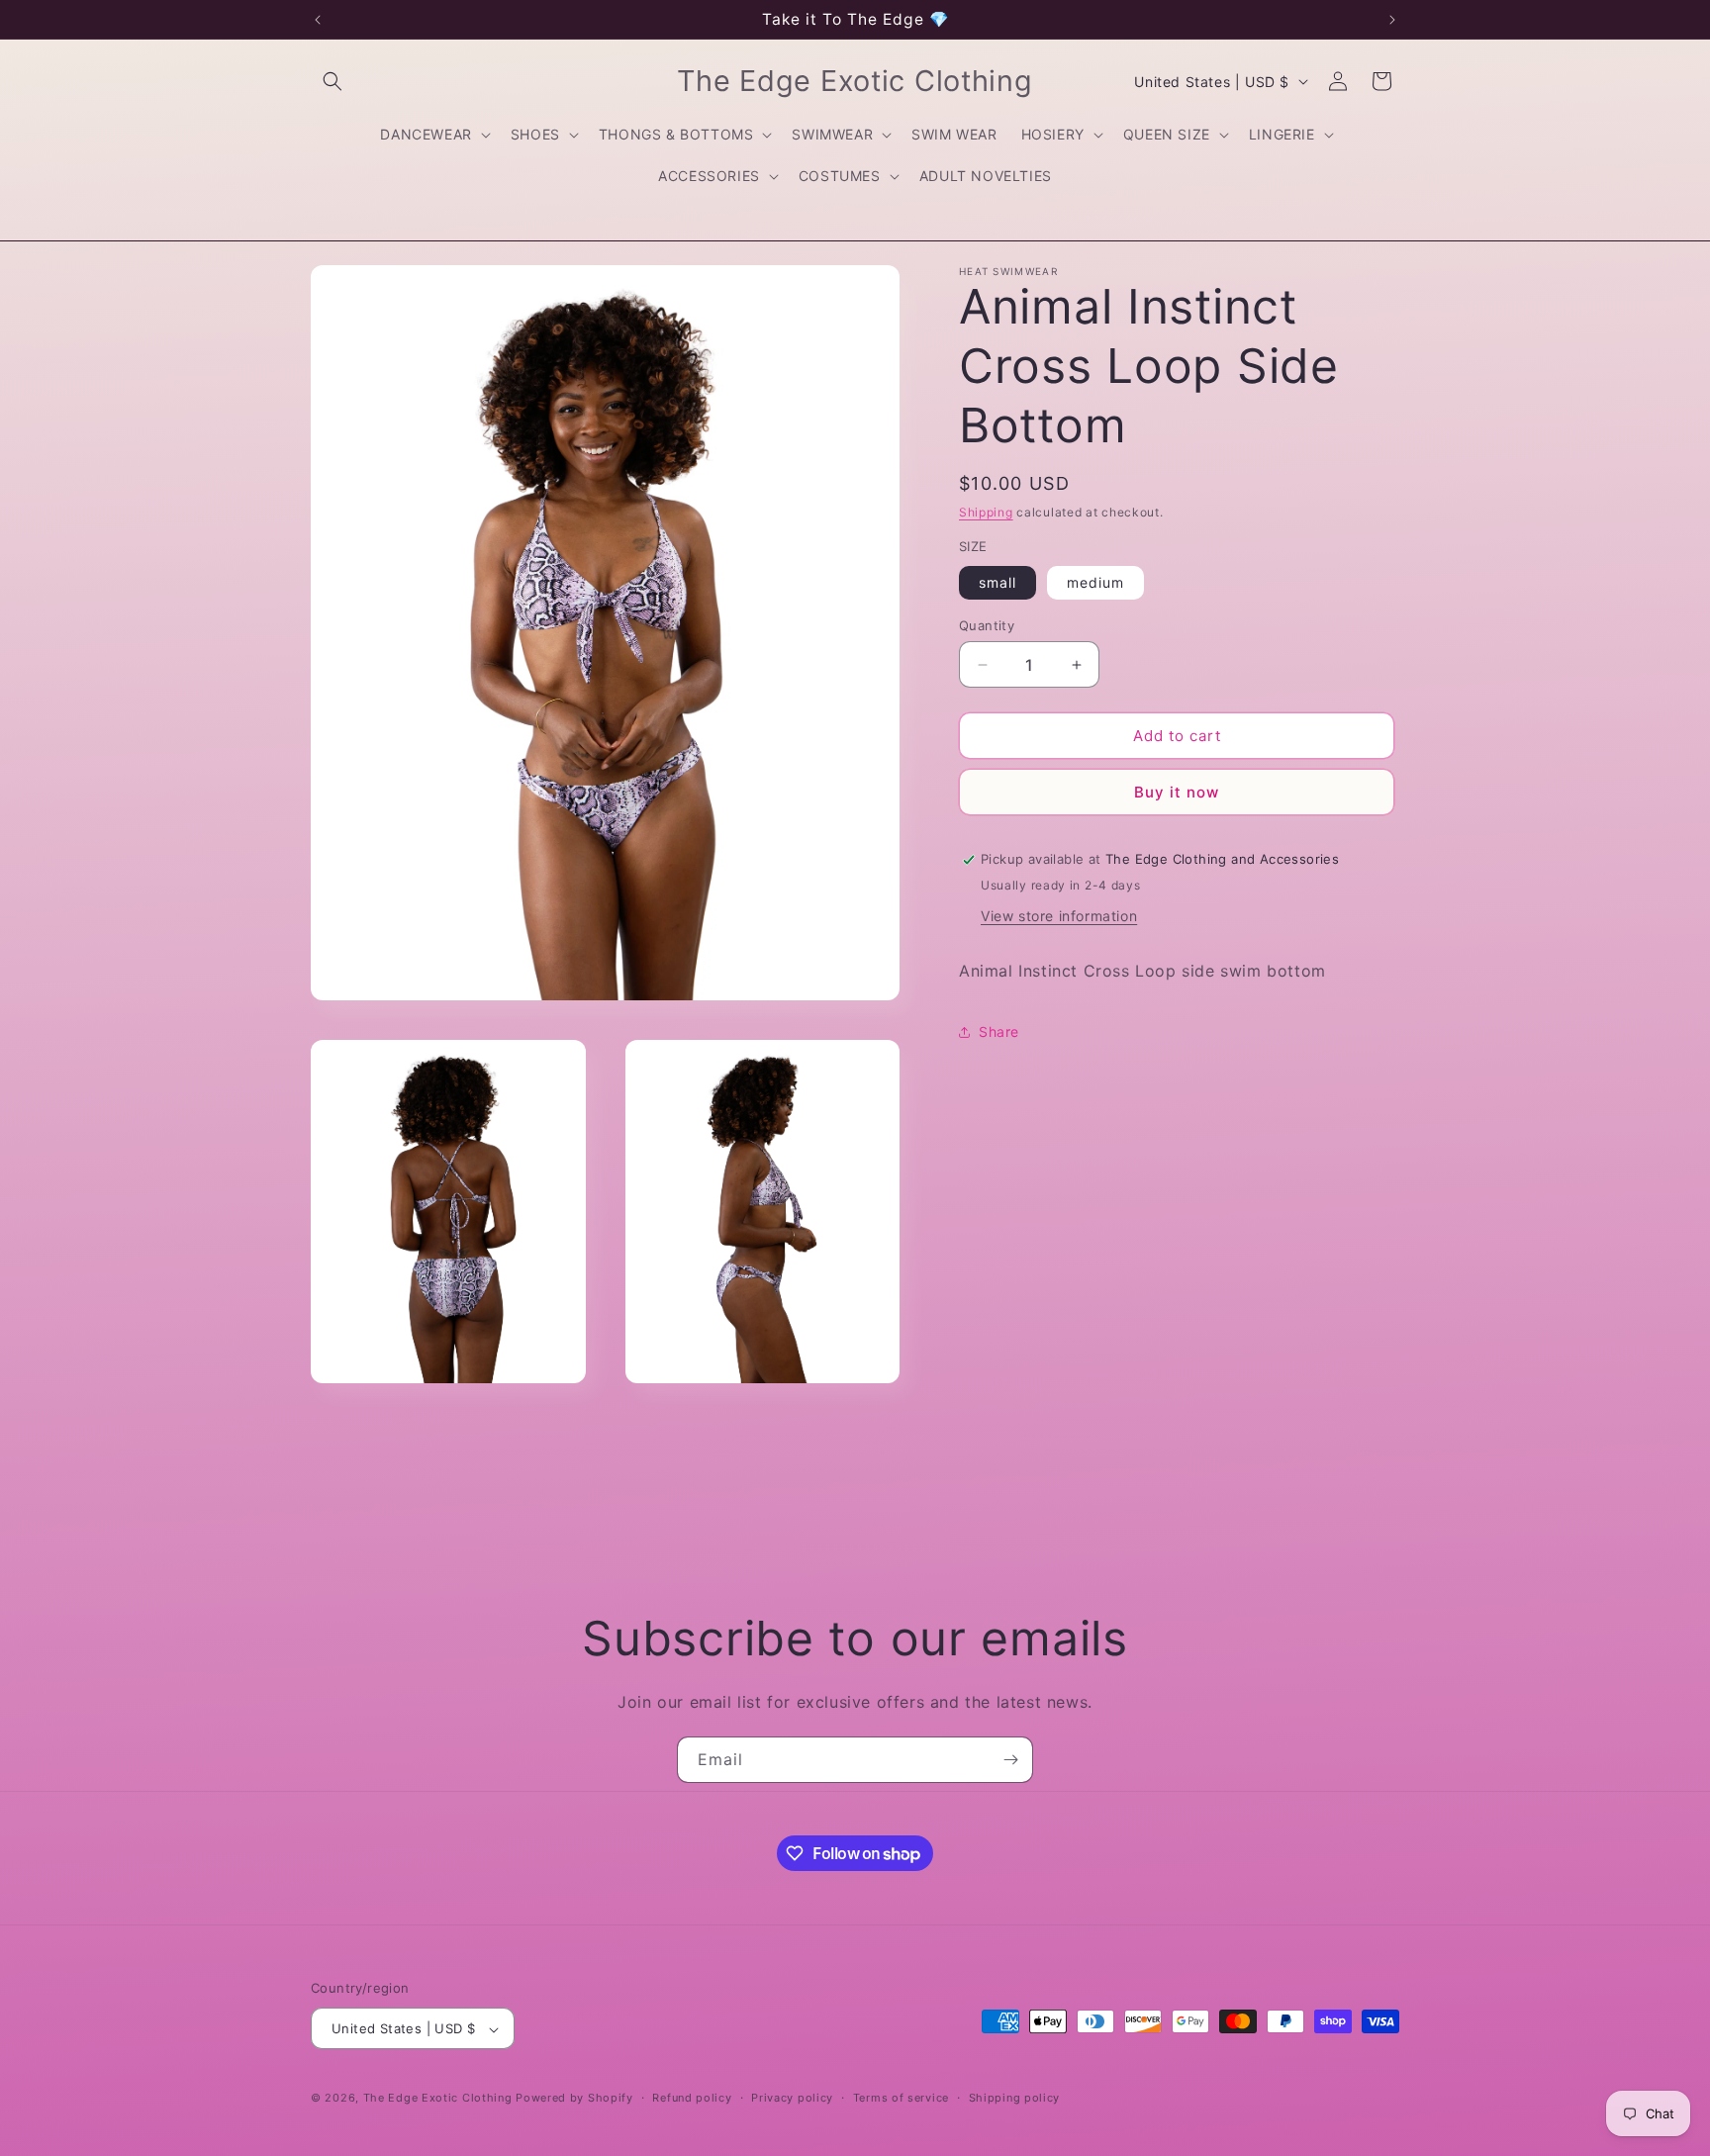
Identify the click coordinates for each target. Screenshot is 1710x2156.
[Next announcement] (1392, 20)
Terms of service (901, 2098)
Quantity (987, 625)
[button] (332, 81)
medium (1095, 582)
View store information (1059, 916)
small (997, 582)
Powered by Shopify (574, 2099)
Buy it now (1177, 792)
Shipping (986, 512)
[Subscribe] (1010, 1760)
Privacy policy (792, 2098)
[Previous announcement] (318, 20)
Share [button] (999, 1031)
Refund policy (692, 2098)
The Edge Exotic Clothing (440, 2099)
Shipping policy (1015, 2098)
